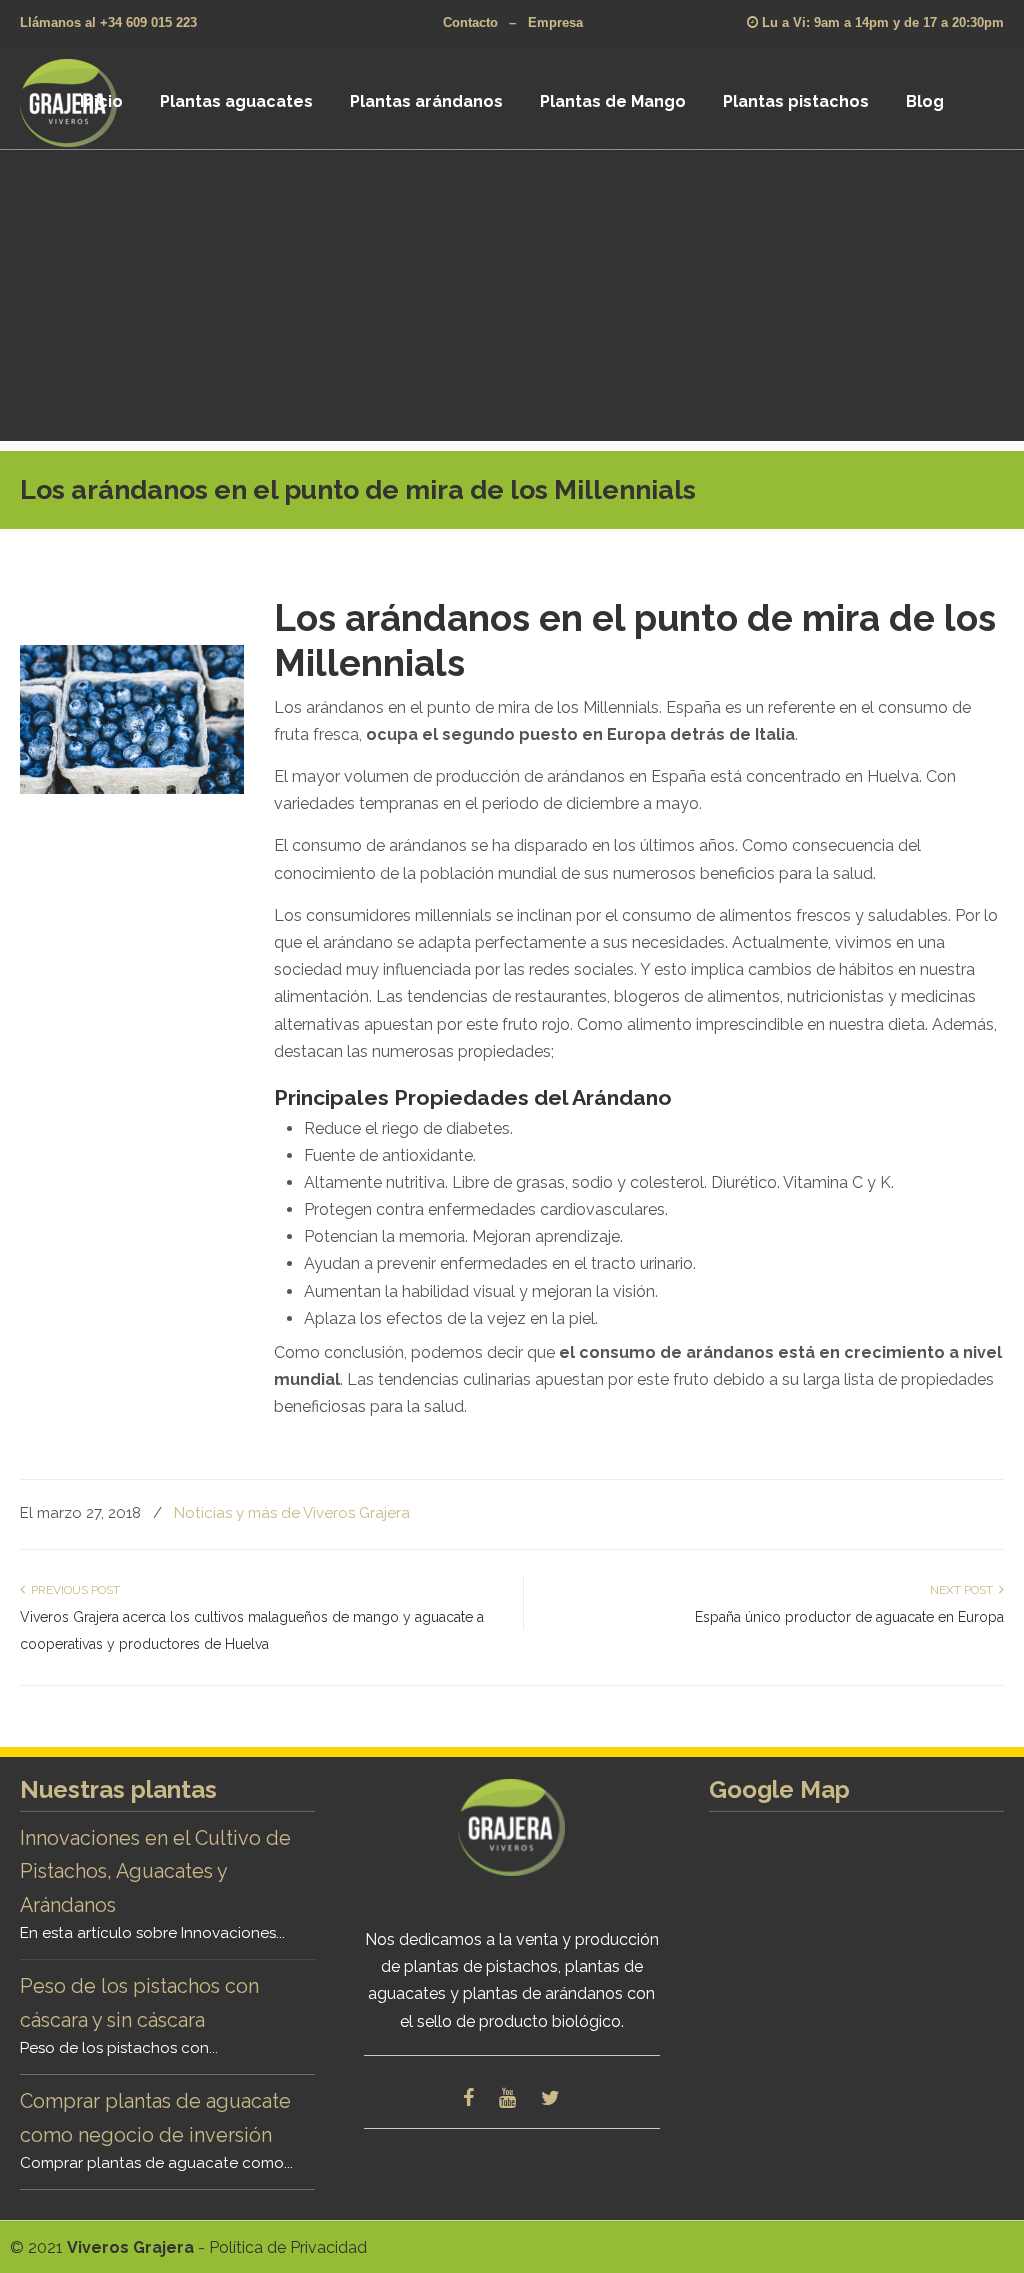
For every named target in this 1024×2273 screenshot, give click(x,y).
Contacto (470, 22)
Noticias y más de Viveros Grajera (292, 1513)
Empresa (555, 22)
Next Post (964, 1590)
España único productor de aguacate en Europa (849, 1617)
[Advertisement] (512, 301)
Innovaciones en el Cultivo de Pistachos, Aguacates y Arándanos (155, 1871)
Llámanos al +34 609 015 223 (108, 22)
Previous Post (72, 1590)
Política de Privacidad (288, 2247)
